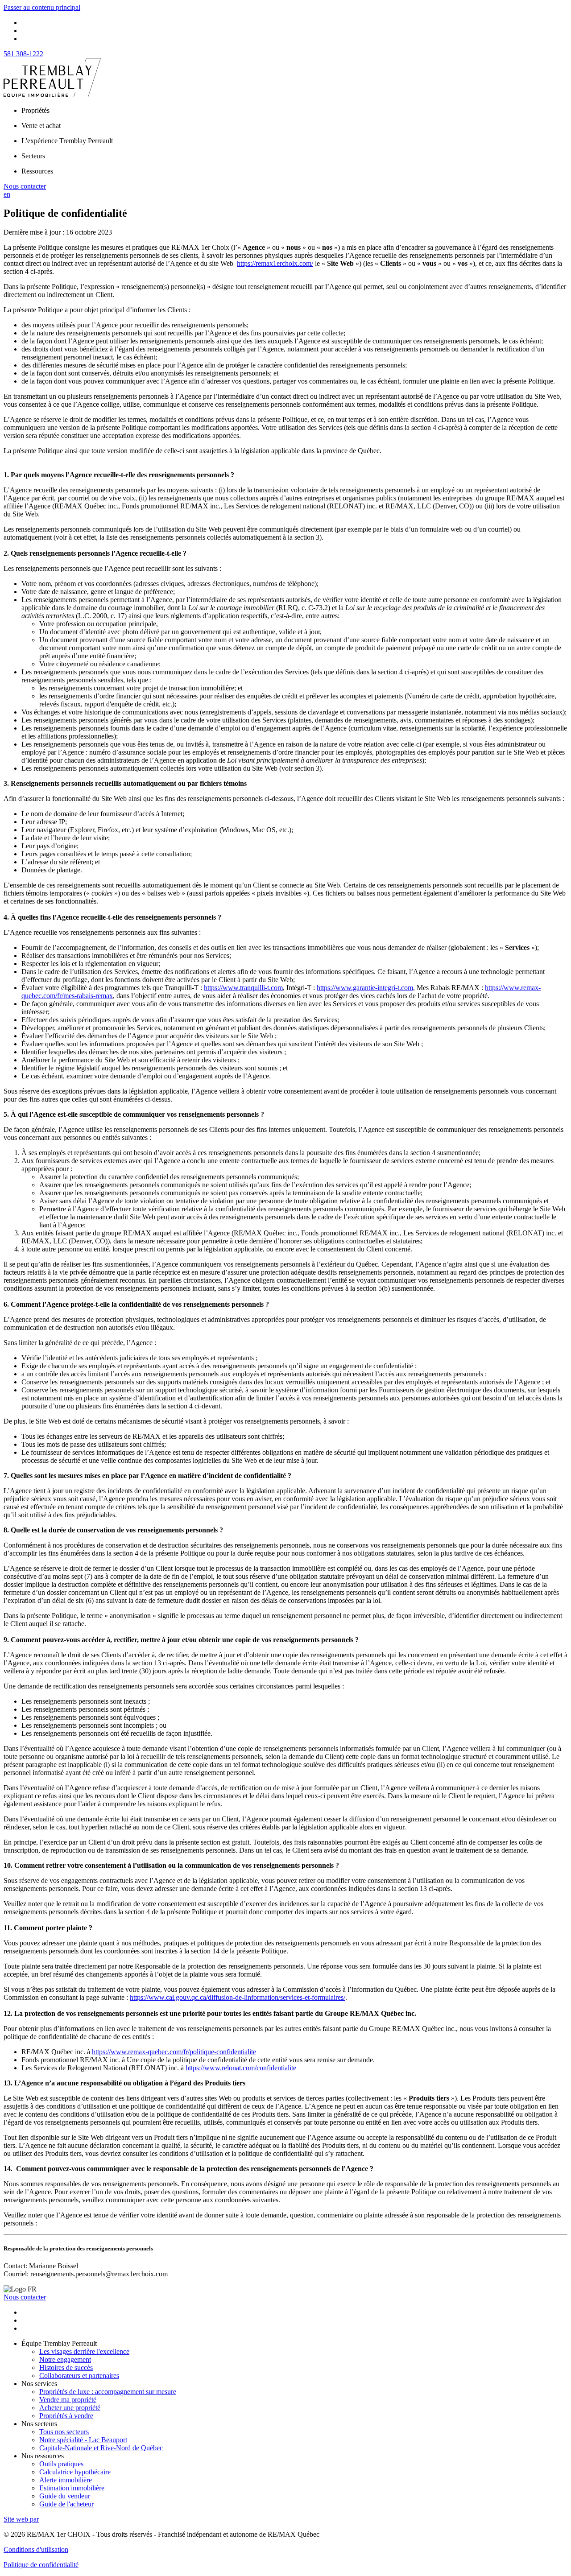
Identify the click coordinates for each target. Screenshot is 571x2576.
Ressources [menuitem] (37, 171)
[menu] (294, 111)
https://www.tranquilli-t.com (243, 988)
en (7, 194)
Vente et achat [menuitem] (41, 126)
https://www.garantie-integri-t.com (365, 988)
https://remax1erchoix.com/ (275, 263)
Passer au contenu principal (42, 7)
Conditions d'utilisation (36, 2549)
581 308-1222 (23, 54)
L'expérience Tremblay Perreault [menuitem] (67, 141)
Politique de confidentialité (41, 2565)
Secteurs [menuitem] (33, 156)
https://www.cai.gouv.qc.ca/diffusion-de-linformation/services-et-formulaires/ (238, 1997)
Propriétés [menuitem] (35, 110)
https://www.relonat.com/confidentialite (241, 2068)
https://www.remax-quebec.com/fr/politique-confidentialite (174, 2052)
